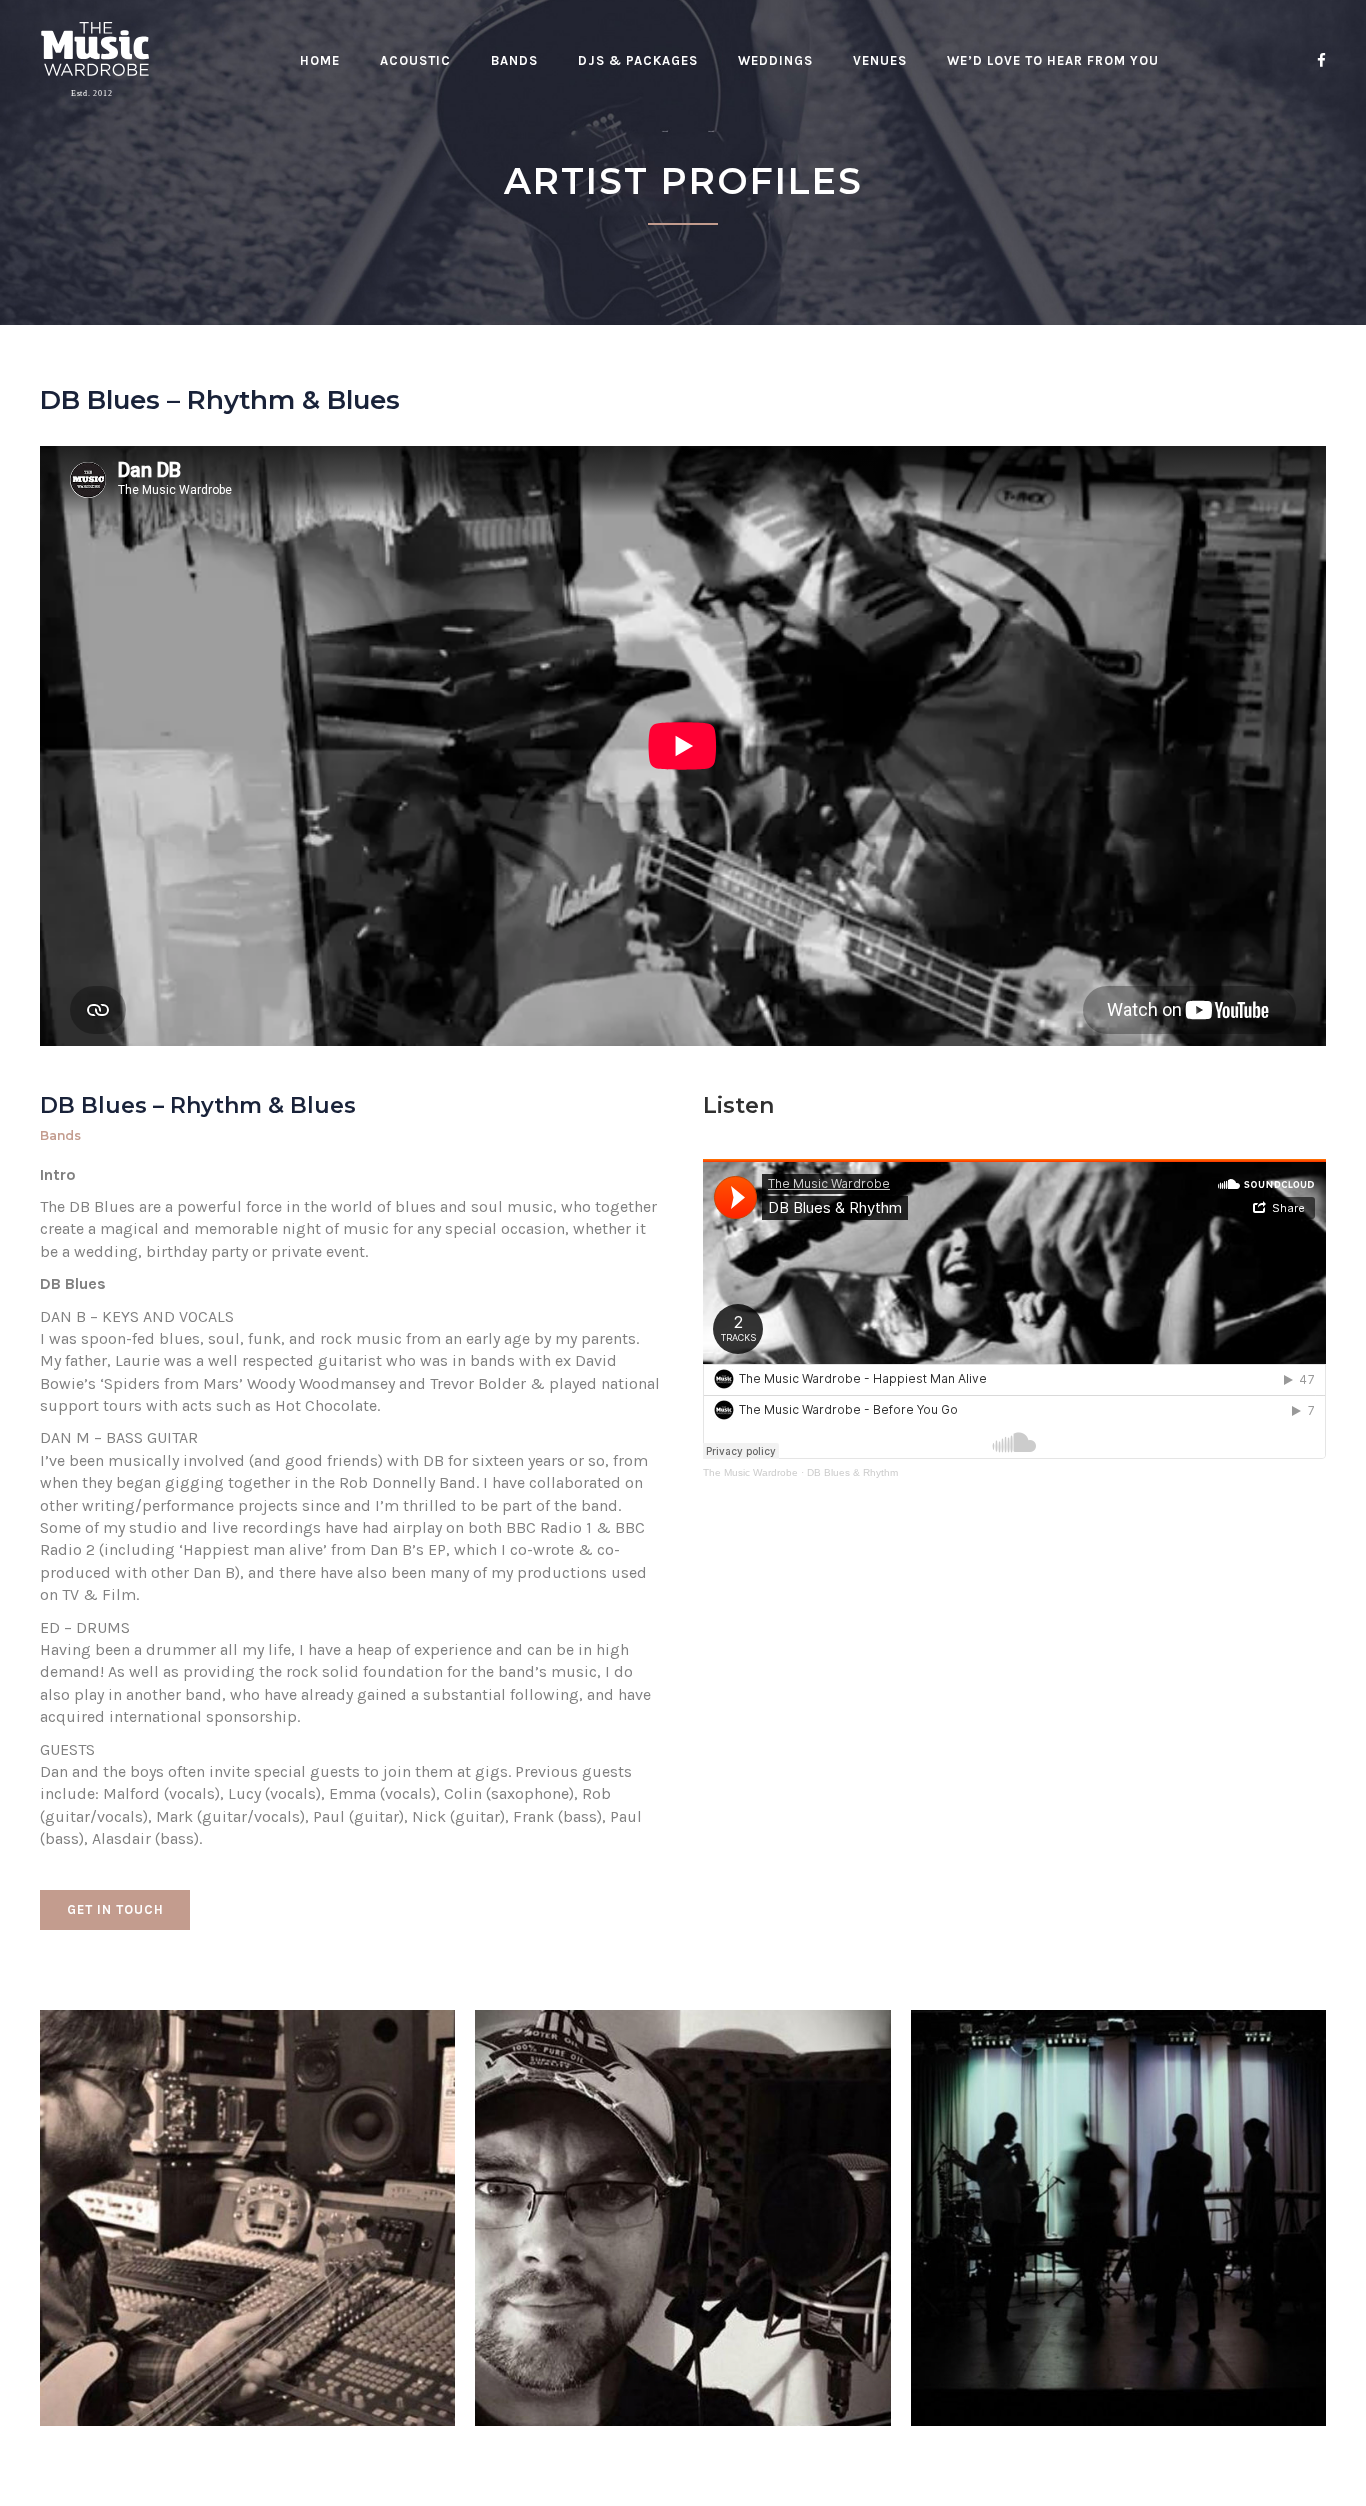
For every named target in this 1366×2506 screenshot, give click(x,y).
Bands (60, 1135)
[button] (115, 1910)
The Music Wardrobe (750, 1472)
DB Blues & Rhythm (852, 1472)
